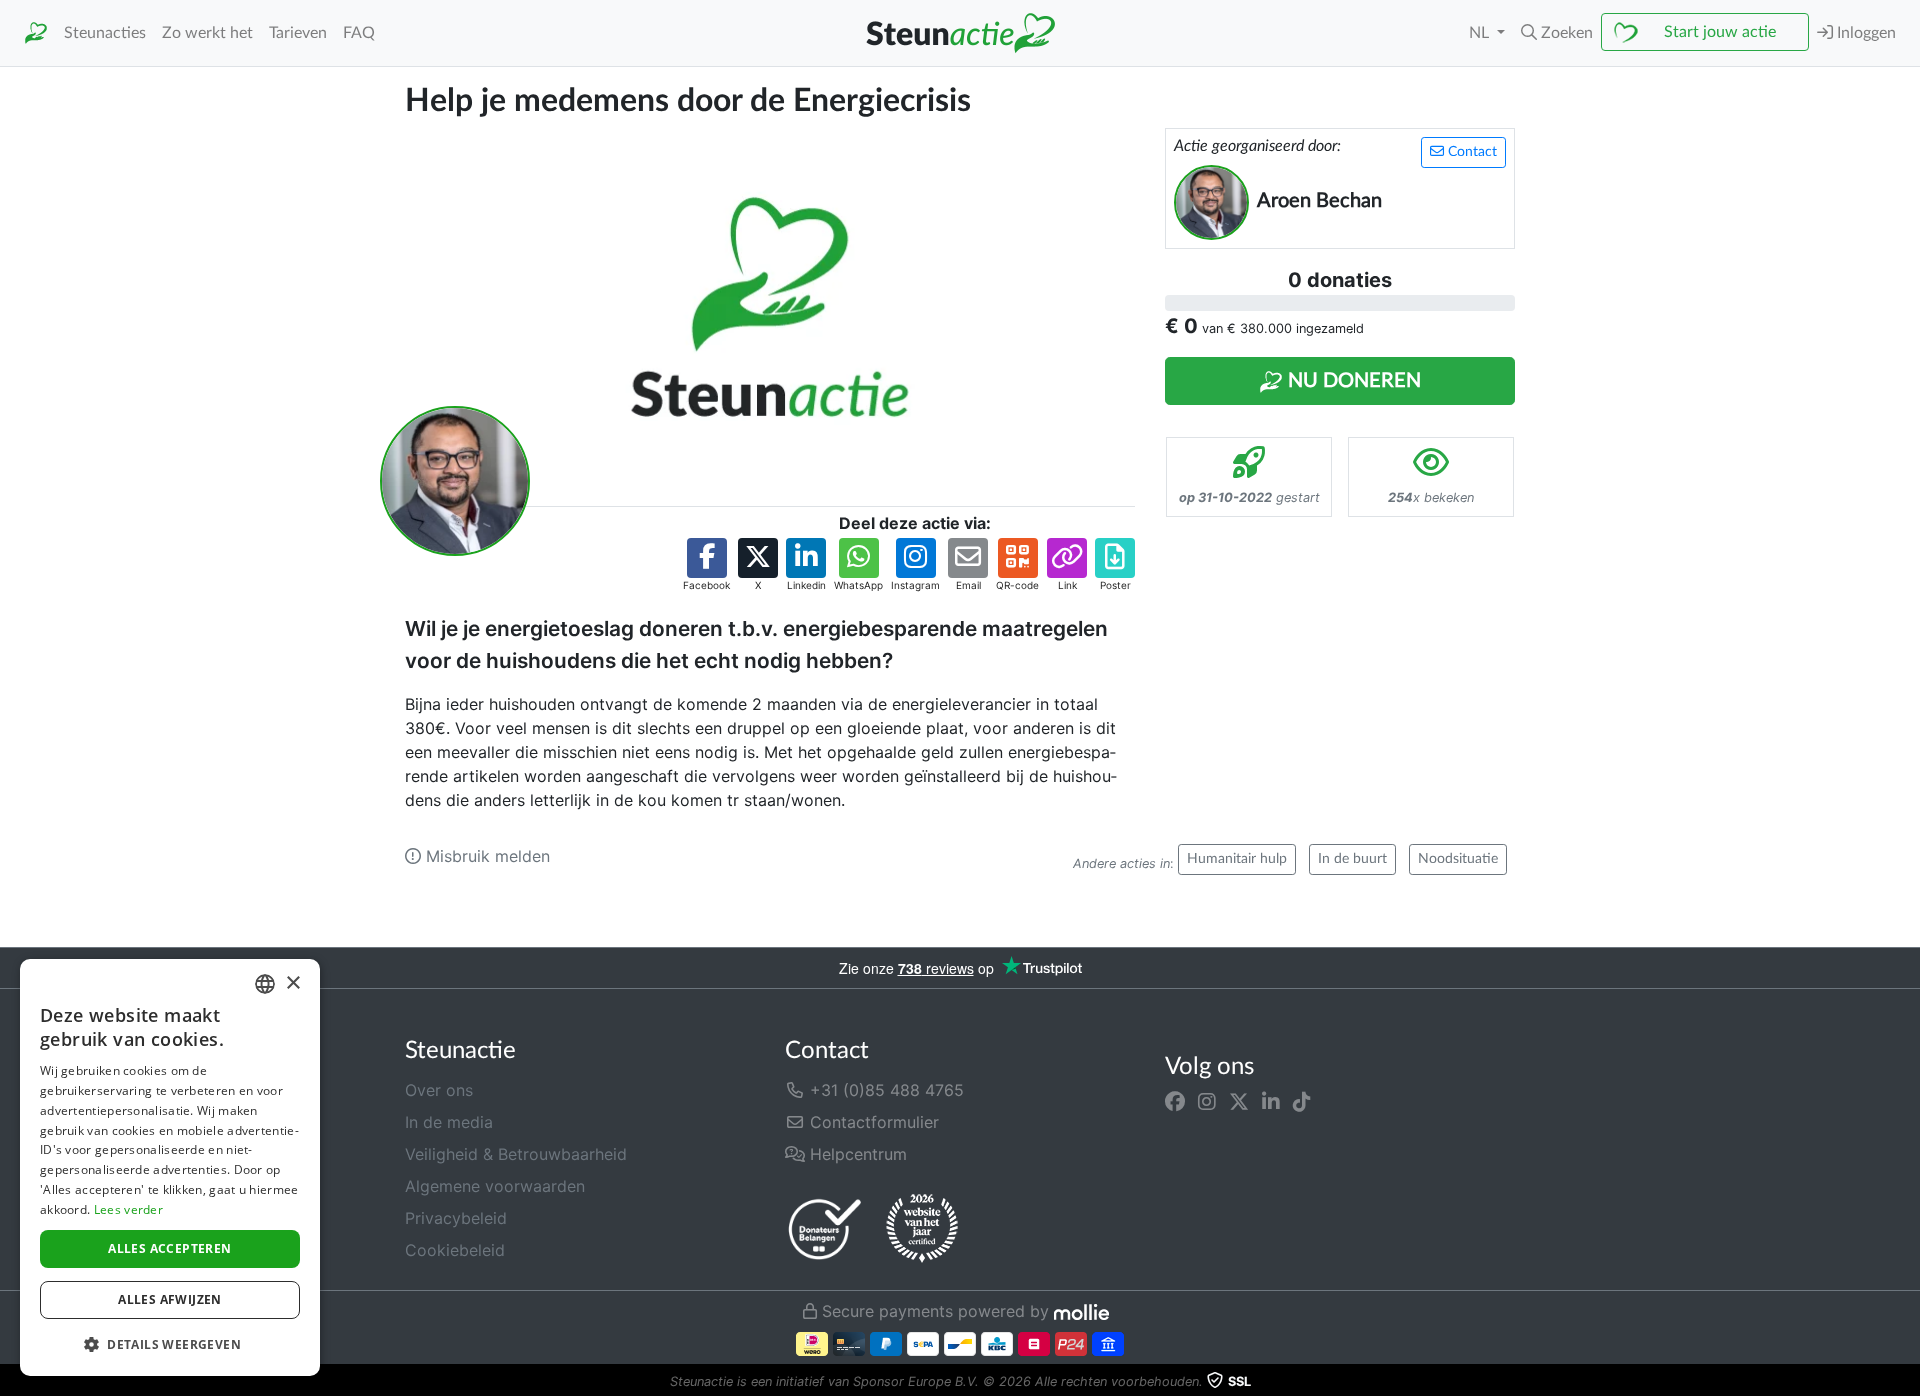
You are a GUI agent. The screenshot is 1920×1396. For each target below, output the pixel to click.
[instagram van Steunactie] (1207, 1102)
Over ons (439, 1090)
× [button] (292, 983)
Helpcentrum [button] (856, 1154)
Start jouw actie (1720, 32)
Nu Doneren (1352, 381)
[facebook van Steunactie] (1175, 1102)
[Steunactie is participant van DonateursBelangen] (825, 1228)
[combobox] (265, 984)
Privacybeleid (456, 1218)
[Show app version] (1906, 1382)
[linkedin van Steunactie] (1271, 1102)
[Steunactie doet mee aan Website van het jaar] (922, 1229)
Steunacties (105, 33)
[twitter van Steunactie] (1239, 1102)
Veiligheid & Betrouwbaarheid (516, 1154)
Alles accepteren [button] (169, 1248)
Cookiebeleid (455, 1250)
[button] (1557, 33)
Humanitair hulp (1237, 859)
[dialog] (170, 1167)
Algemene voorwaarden (495, 1186)
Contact (1470, 152)
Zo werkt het (207, 33)
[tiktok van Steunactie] (1302, 1102)
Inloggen (1864, 33)
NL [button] (1481, 33)
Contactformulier (872, 1122)
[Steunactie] (36, 33)
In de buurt (1352, 859)
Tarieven (298, 33)
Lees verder (128, 1209)
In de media (449, 1122)
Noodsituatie (1458, 859)
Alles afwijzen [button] (170, 1299)
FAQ (359, 33)
